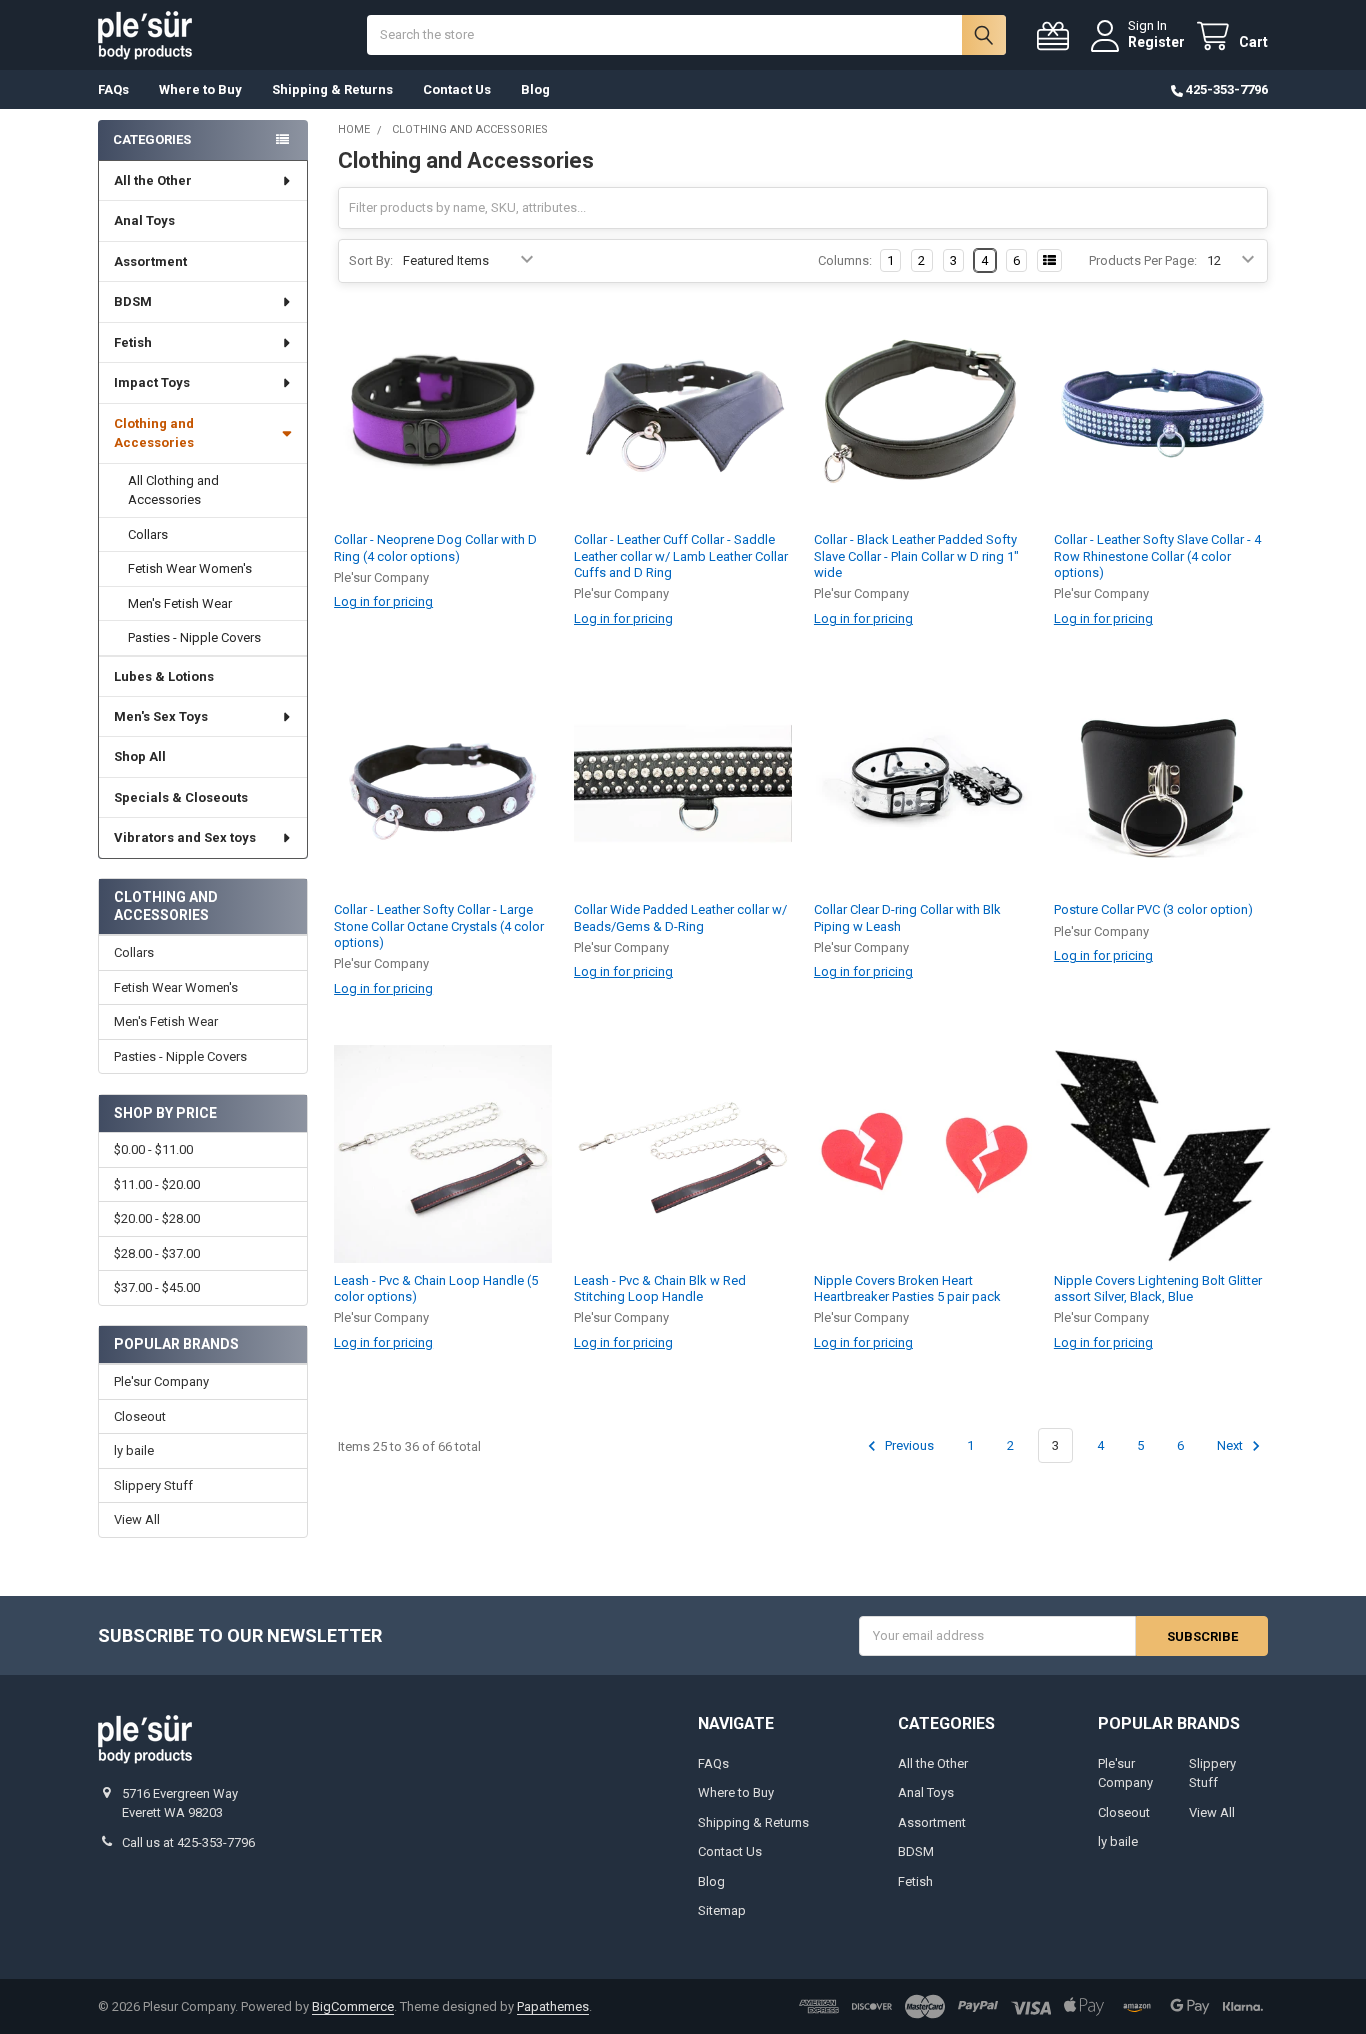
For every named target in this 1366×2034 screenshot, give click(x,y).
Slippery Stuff (153, 1485)
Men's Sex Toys (161, 716)
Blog (535, 89)
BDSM (133, 301)
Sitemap (722, 1910)
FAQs (113, 89)
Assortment (150, 261)
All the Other (153, 180)
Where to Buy (200, 89)
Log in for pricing (383, 601)
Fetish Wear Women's (190, 568)
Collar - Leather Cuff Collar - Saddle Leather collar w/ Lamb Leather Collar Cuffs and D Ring (681, 556)
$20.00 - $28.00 (157, 1218)
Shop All (140, 756)
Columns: (845, 260)
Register (1156, 42)
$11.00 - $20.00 (157, 1184)
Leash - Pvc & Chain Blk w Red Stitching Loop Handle (660, 1288)
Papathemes (553, 2006)
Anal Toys (144, 220)
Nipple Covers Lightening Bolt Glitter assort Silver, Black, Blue (1158, 1288)
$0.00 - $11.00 (153, 1149)
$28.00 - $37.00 (157, 1253)
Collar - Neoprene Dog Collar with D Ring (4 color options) (435, 547)
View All (137, 1519)
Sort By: (371, 260)
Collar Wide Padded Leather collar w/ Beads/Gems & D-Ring (680, 917)
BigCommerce (353, 2006)
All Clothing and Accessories (173, 490)
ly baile (134, 1450)
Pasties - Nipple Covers (194, 637)
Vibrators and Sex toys (185, 837)
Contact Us (457, 89)
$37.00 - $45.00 (157, 1287)
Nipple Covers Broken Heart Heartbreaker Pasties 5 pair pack (907, 1288)
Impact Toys (152, 382)
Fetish (133, 342)
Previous (908, 1445)
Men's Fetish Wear (180, 603)
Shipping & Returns (332, 89)
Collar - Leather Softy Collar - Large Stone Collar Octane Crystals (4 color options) (439, 926)
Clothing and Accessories (154, 433)
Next (1231, 1445)
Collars (148, 534)
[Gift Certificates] (1057, 36)
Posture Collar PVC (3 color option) (1153, 909)
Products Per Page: (1143, 260)
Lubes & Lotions (164, 676)
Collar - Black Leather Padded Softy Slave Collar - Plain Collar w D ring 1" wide (916, 556)
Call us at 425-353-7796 (188, 1842)
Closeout (140, 1416)
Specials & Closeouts (181, 797)
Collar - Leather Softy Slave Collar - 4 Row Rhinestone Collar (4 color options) (1157, 556)
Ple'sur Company (161, 1381)
